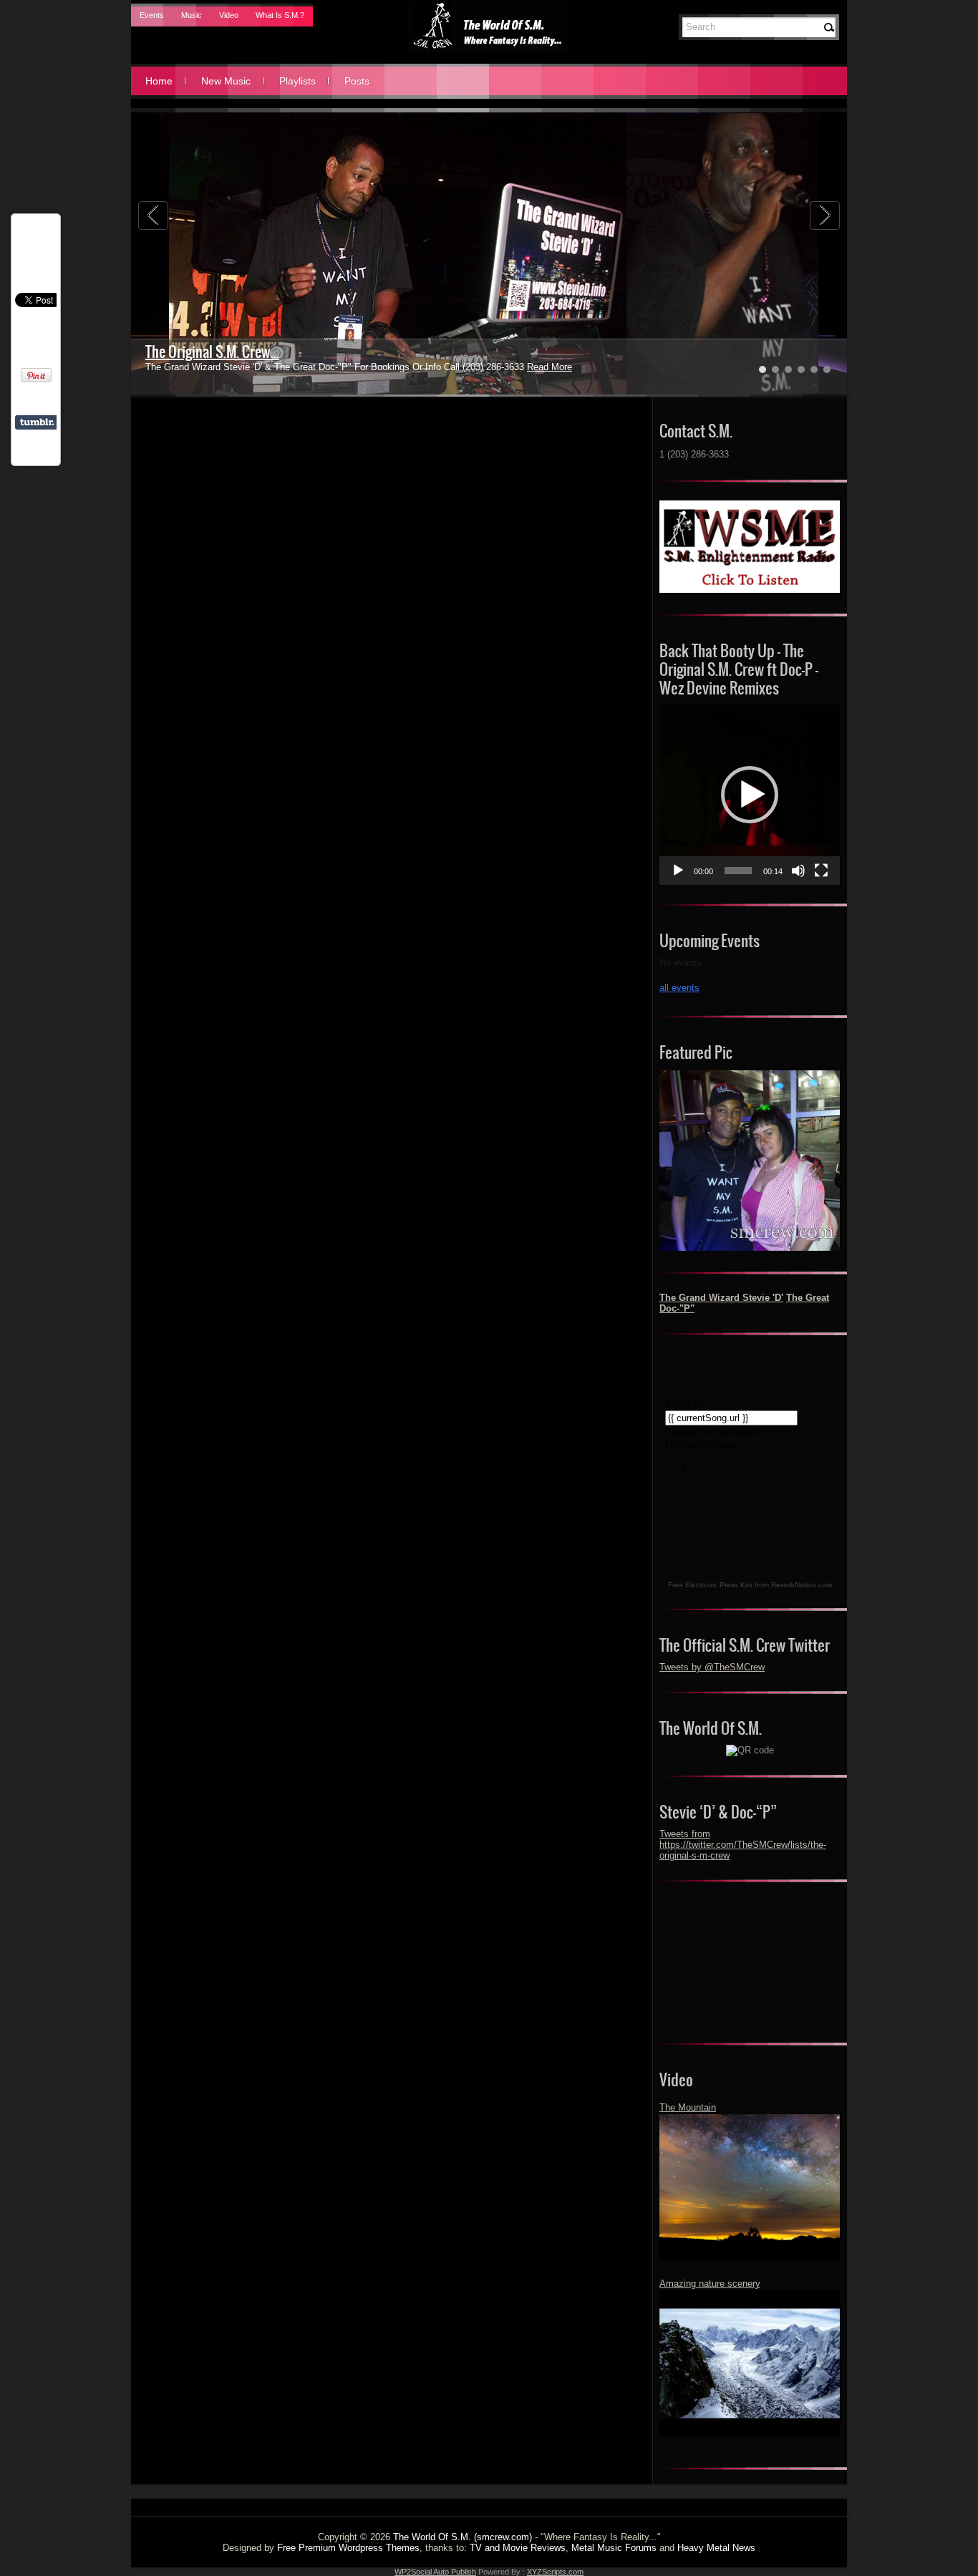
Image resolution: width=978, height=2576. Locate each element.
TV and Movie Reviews (518, 2548)
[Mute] (798, 871)
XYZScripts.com (555, 2572)
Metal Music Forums (614, 2548)
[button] (750, 795)
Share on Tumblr (37, 422)
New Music (226, 81)
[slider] (738, 871)
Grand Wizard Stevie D (208, 352)
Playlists (297, 81)
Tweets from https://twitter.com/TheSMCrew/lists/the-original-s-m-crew (743, 1845)
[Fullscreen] (821, 871)
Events (152, 15)
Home (159, 81)
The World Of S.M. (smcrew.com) (463, 2537)
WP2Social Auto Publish (435, 2572)
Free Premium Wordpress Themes (348, 2548)
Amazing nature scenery (710, 2284)
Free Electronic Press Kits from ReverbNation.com (750, 1585)
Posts (357, 81)
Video (229, 15)
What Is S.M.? (280, 15)
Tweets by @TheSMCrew (712, 1667)
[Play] (678, 871)
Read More (515, 367)
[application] (750, 795)
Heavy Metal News (716, 2548)
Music (192, 15)
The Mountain (688, 2107)
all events (679, 988)
